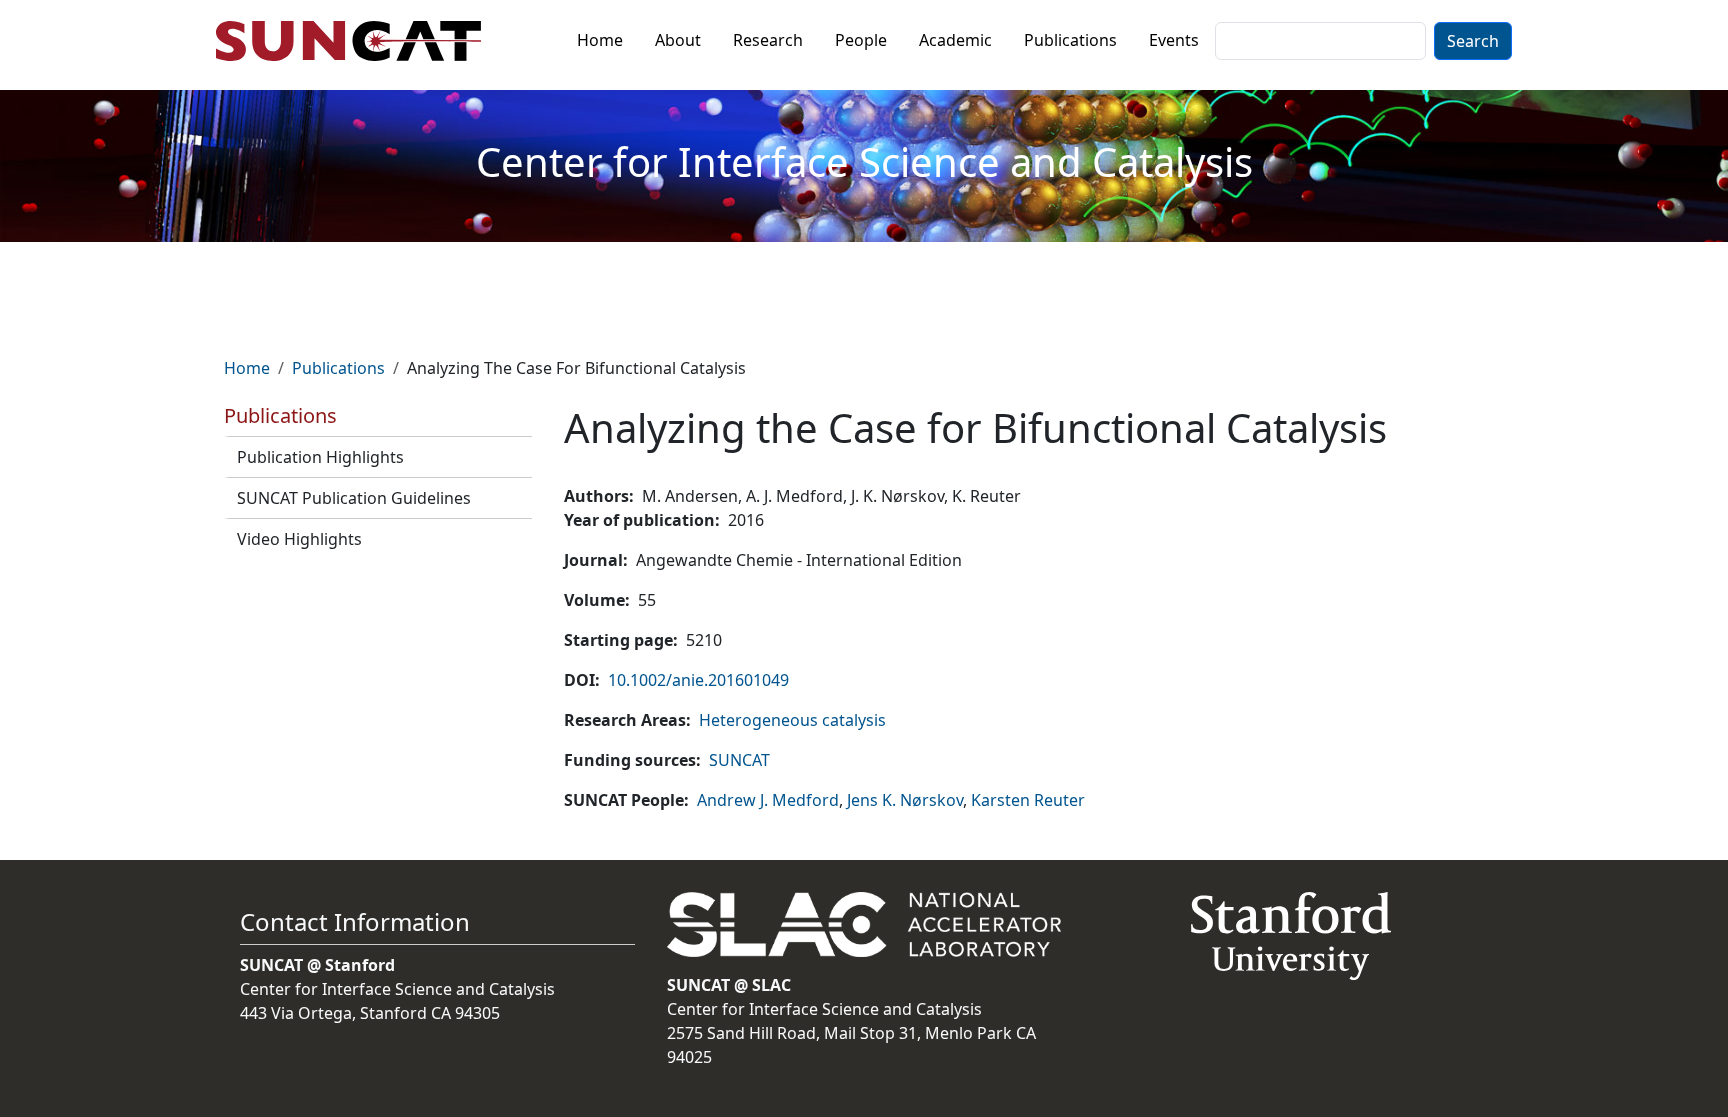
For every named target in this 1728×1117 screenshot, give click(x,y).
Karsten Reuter (1028, 800)
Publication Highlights (320, 457)
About (678, 40)
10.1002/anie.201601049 (698, 680)
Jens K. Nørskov (905, 800)
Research (768, 40)
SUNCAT (739, 760)
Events (1174, 40)
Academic (955, 40)
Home (600, 40)
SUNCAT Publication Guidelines (354, 498)
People (861, 40)
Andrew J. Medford (768, 800)
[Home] (356, 41)
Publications (1070, 40)
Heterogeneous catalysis (792, 720)
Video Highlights (299, 539)
